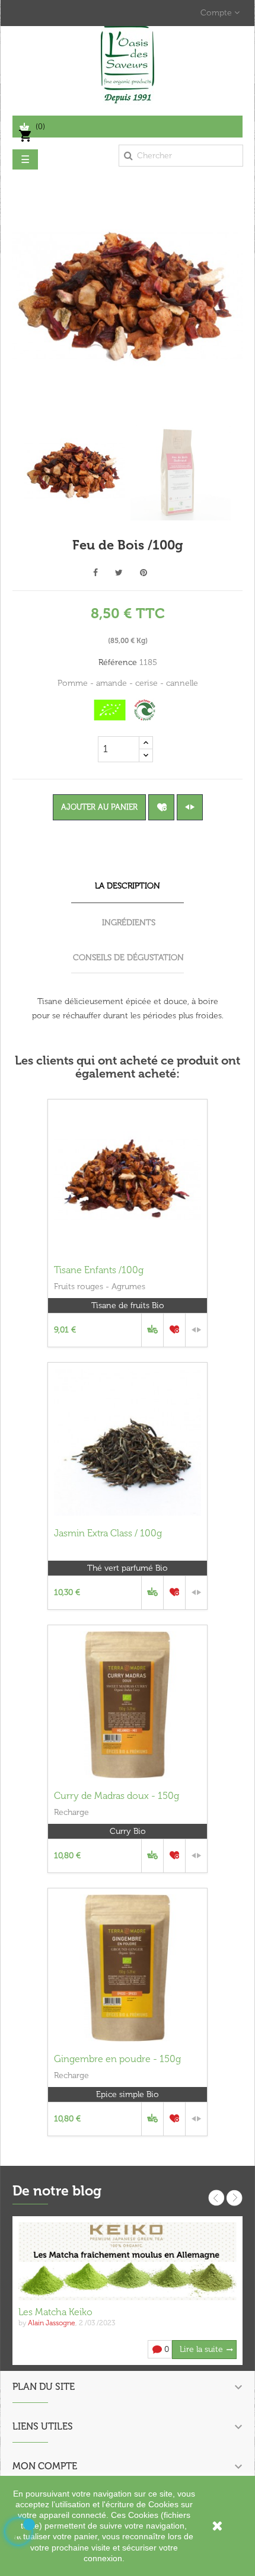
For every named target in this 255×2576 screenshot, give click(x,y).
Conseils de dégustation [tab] (128, 958)
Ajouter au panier (99, 807)
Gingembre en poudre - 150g (117, 2059)
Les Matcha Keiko (55, 2312)
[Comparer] (190, 807)
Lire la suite (201, 2349)
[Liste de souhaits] (161, 807)
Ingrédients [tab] (129, 923)
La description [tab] (128, 886)
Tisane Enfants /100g (99, 1270)
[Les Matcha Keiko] (128, 2261)
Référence (118, 662)
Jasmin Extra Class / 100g (108, 1533)
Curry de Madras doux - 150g (117, 1796)
